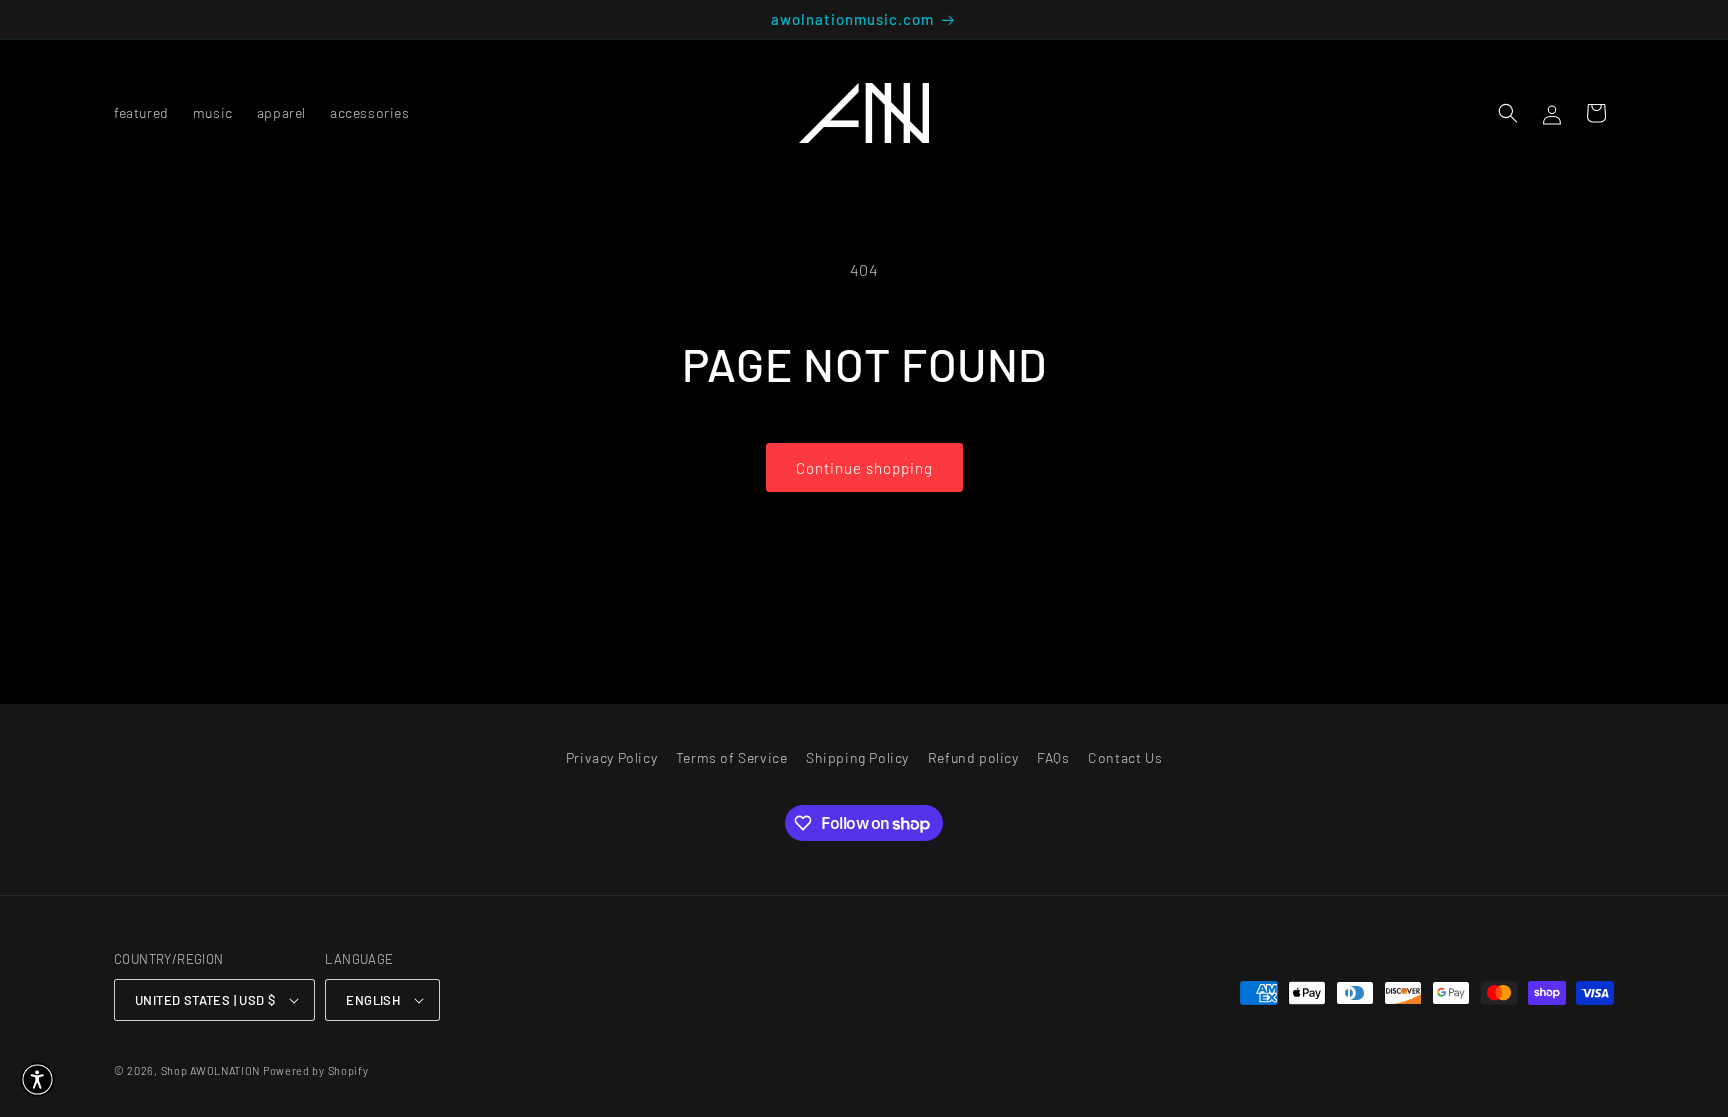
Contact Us (1125, 757)
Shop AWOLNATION (211, 1070)
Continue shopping (864, 468)
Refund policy (973, 757)
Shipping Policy (857, 757)
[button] (1508, 113)
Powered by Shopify (316, 1070)
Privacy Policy (611, 757)
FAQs (1053, 757)
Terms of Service (732, 757)
